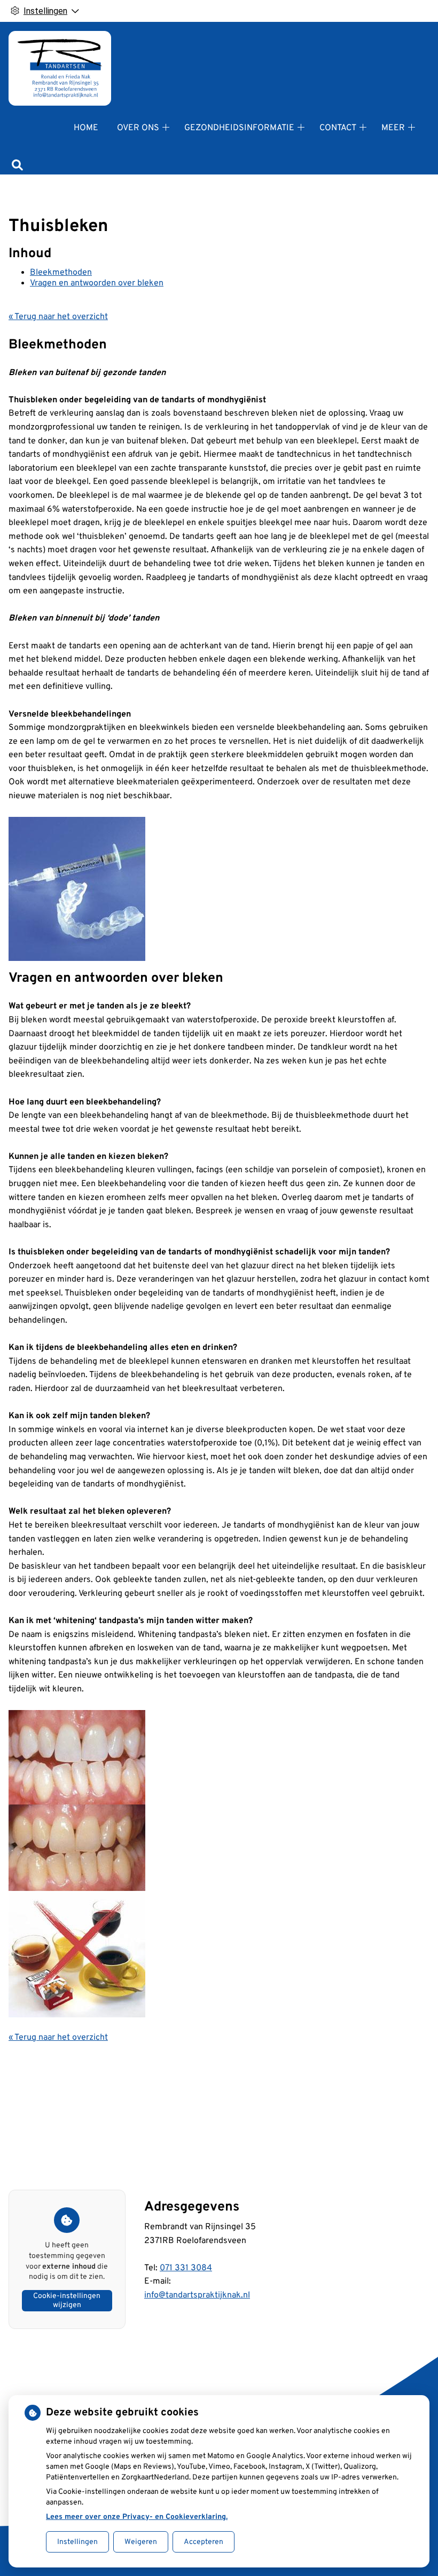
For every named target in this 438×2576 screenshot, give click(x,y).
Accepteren (204, 2542)
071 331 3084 (186, 2268)
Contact (338, 128)
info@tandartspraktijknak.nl (197, 2295)
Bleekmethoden (61, 273)
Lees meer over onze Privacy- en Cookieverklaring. (137, 2517)
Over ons (138, 128)
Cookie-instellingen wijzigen (67, 2301)
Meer (393, 128)
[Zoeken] (17, 166)
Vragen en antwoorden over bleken (97, 283)
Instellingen (77, 2542)
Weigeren (141, 2542)
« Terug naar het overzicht (58, 317)
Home (86, 128)
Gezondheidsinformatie (239, 128)
